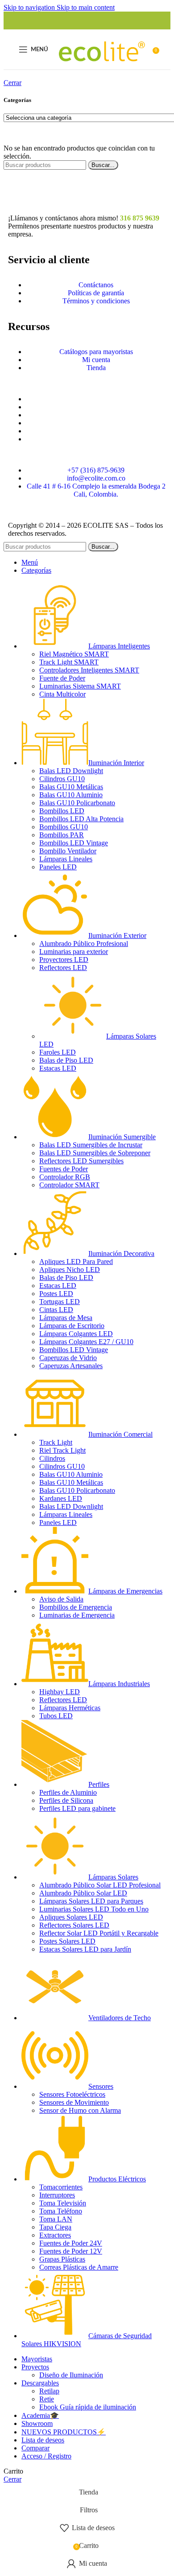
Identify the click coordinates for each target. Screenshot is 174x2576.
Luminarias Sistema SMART (80, 686)
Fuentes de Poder (64, 1169)
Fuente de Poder (62, 678)
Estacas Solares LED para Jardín (85, 1949)
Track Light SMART (69, 662)
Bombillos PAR (62, 835)
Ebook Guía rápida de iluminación (88, 2407)
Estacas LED (58, 1068)
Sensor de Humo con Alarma (80, 2110)
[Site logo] (102, 71)
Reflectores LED (63, 968)
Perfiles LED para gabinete (77, 1808)
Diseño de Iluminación (71, 2375)
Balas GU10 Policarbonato (77, 803)
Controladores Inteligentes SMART (89, 670)
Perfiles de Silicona (66, 1800)
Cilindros (52, 1458)
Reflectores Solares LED (74, 1925)
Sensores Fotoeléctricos (72, 2094)
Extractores (55, 2235)
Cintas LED (56, 1310)
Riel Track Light (62, 1450)
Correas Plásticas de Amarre (79, 2267)
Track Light (56, 1442)
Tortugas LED (60, 1302)
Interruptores (57, 2195)
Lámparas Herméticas (70, 1708)
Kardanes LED (61, 1498)
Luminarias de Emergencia (77, 1615)
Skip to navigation (30, 7)
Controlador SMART (69, 1185)
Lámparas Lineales (66, 859)
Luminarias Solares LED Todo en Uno (94, 1909)
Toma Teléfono (61, 2211)
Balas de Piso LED (66, 1060)
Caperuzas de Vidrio (68, 1358)
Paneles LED (58, 867)
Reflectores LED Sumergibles (81, 1161)
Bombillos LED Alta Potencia (81, 819)
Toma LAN (56, 2219)
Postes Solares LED (67, 1941)
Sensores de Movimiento (74, 2102)
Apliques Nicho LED (70, 1270)
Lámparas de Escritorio (72, 1326)
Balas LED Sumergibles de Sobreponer (95, 1153)
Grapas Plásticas (62, 2259)
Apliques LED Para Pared (76, 1262)
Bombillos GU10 (64, 827)
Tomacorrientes (61, 2187)
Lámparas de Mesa (66, 1318)
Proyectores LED (64, 960)
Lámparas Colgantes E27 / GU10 (86, 1342)
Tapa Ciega (55, 2227)
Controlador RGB (65, 1177)
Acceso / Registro (46, 2456)
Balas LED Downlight (71, 771)
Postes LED (56, 1294)
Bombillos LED (62, 811)
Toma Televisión (63, 2203)
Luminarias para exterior (74, 952)
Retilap (49, 2391)
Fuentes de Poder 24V (71, 2243)
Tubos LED (56, 1716)
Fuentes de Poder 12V (71, 2251)
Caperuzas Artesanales (71, 1366)
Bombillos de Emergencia (76, 1607)
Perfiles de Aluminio (68, 1792)
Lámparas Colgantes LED (76, 1334)
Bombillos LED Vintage (74, 843)
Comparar (35, 2448)
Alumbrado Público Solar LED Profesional (100, 1885)
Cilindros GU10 (62, 779)
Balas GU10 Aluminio (71, 795)
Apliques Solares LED (71, 1917)
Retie (47, 2399)
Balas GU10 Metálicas (71, 787)
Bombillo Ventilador (68, 851)
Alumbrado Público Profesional (84, 944)
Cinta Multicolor (62, 694)
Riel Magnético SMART (74, 654)
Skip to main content (86, 7)
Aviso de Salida (61, 1599)
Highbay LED (60, 1692)
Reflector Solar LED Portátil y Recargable (99, 1933)
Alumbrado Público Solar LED (83, 1893)
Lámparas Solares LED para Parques (91, 1901)
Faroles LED (58, 1052)
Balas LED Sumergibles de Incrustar (91, 1145)
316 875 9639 (140, 218)
